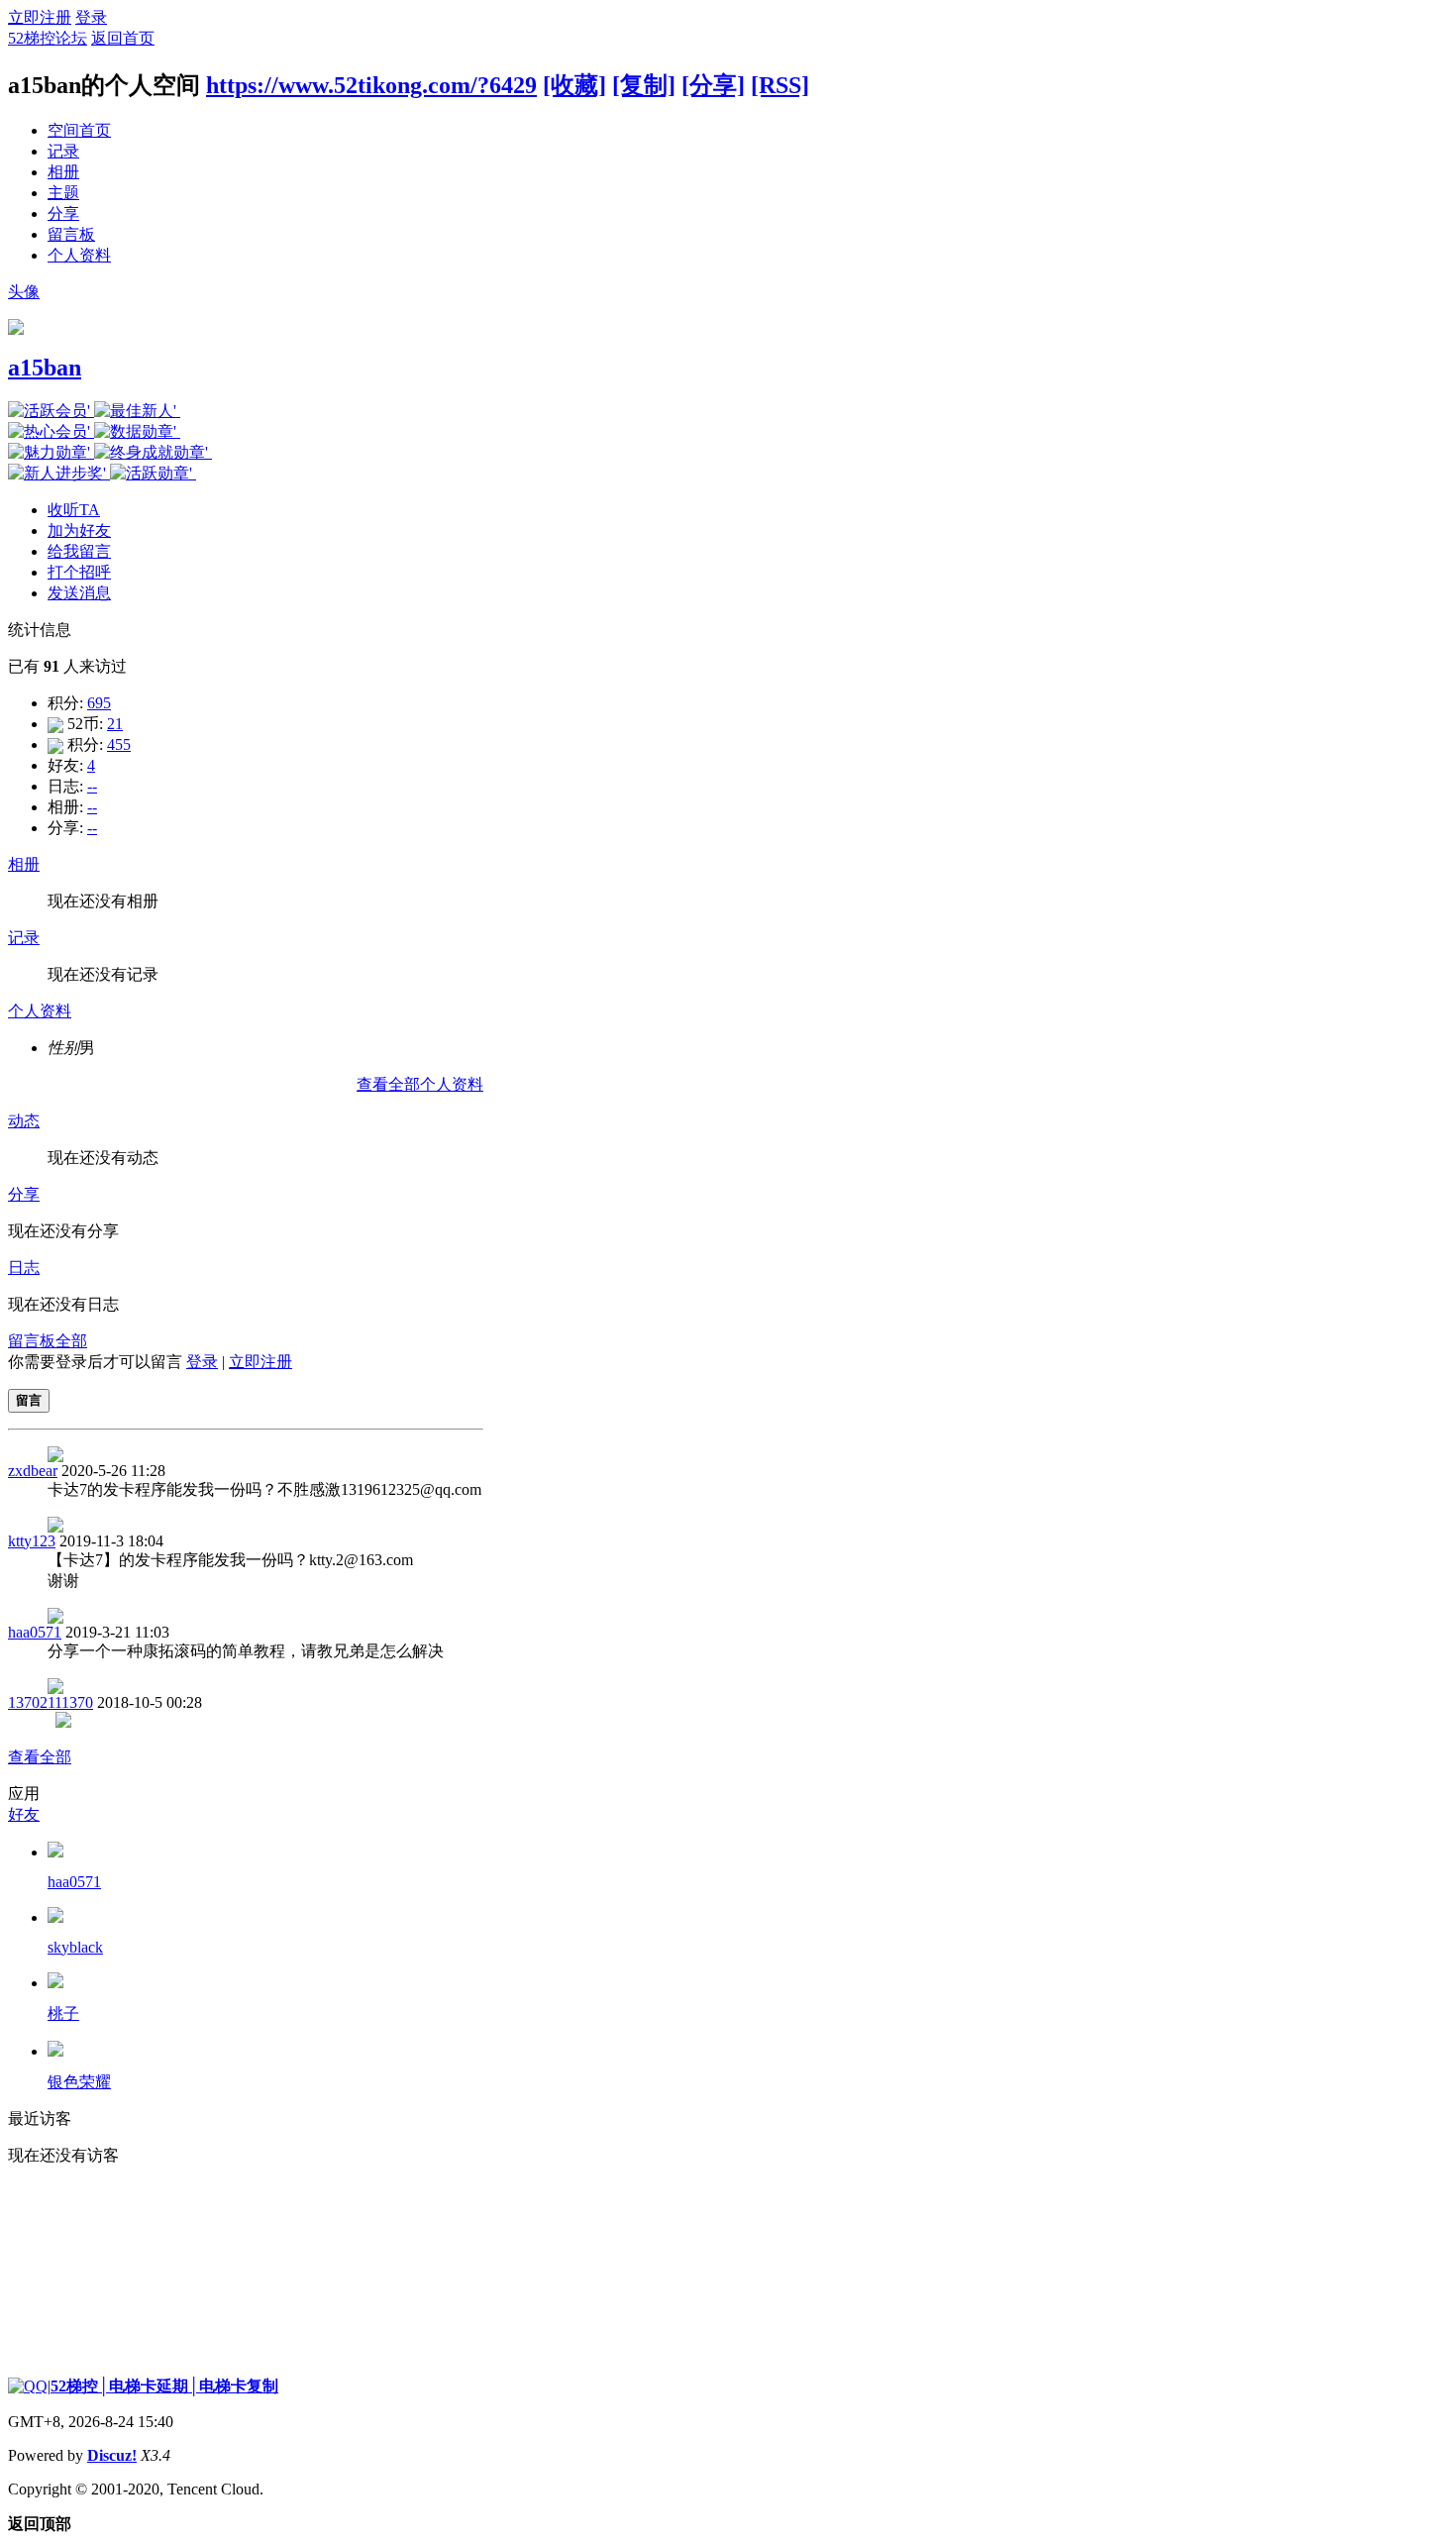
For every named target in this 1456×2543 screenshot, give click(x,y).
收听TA (74, 510)
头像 (24, 292)
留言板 (71, 234)
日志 (24, 1268)
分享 (63, 213)
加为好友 (79, 530)
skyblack (75, 1947)
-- (92, 786)
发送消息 (79, 593)
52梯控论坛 (48, 38)
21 (115, 724)
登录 (91, 17)
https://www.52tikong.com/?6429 (371, 85)
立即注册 (40, 17)
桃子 (63, 2013)
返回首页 (123, 38)
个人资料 (79, 255)
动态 (24, 1121)
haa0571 (35, 1632)
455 (119, 744)
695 (99, 703)
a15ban (45, 368)
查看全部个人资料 (420, 1084)
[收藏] (574, 85)
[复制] (644, 85)
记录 (63, 151)
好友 (24, 1814)
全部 (71, 1341)
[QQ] (28, 2386)
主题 (63, 193)
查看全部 (40, 1757)
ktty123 (32, 1541)
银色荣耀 (79, 2082)
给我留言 (79, 551)
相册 (63, 172)
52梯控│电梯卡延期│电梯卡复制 (164, 2386)
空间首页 (79, 130)
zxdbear (33, 1471)
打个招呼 (79, 572)
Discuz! (112, 2455)
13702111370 (51, 1702)
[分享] (713, 85)
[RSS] (780, 85)
